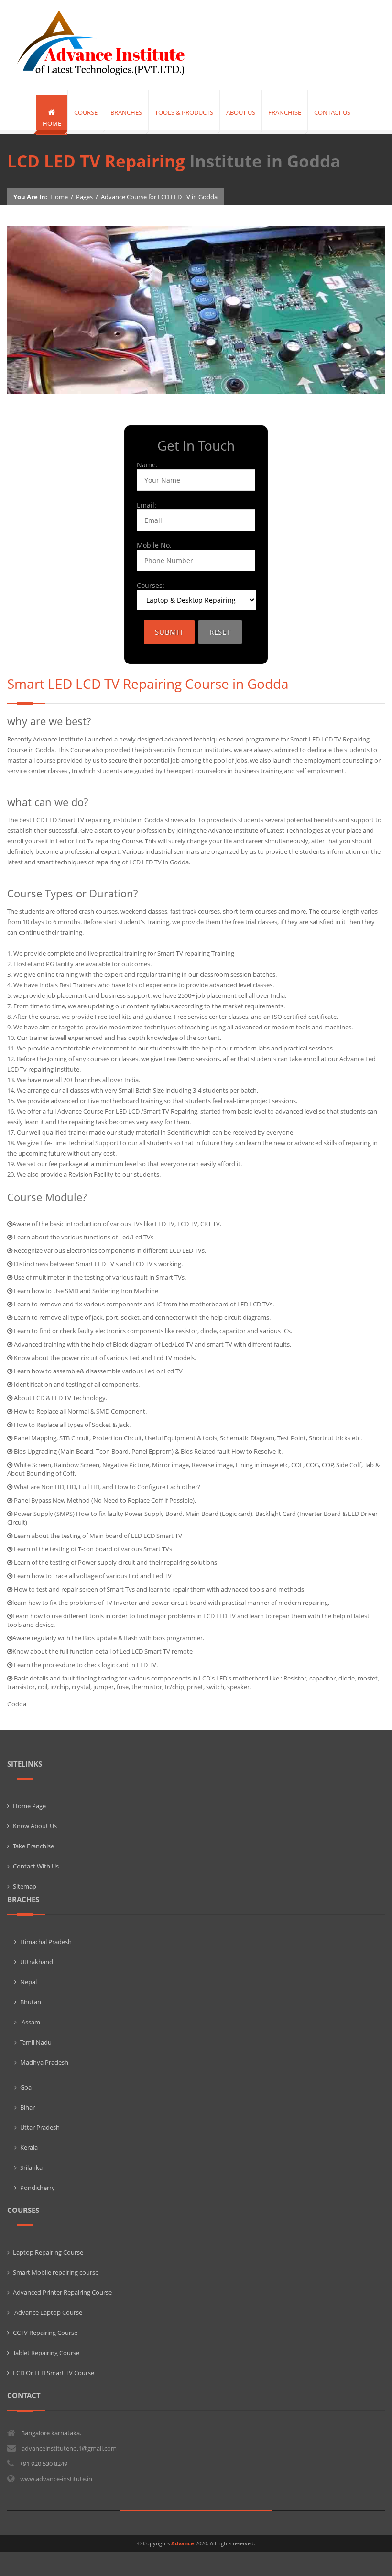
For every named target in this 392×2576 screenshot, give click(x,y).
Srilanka (31, 2167)
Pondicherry (38, 2188)
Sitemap (25, 1886)
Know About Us (35, 1826)
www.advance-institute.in (56, 2479)
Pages (84, 197)
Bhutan (31, 2002)
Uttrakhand (37, 1962)
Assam (30, 2022)
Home (59, 197)
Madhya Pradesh (44, 2062)
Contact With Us (36, 1866)
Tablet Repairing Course (46, 2353)
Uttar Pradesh (40, 2127)
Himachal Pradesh (46, 1942)
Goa (26, 2087)
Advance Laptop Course (48, 2312)
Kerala (29, 2147)
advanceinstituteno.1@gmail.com (69, 2448)
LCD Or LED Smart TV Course (54, 2373)
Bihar (27, 2107)
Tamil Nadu (36, 2042)
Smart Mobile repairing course (56, 2272)
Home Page (29, 1806)
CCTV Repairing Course (45, 2333)
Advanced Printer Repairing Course (62, 2292)
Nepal (28, 1982)
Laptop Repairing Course (48, 2252)
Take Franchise (33, 1846)
